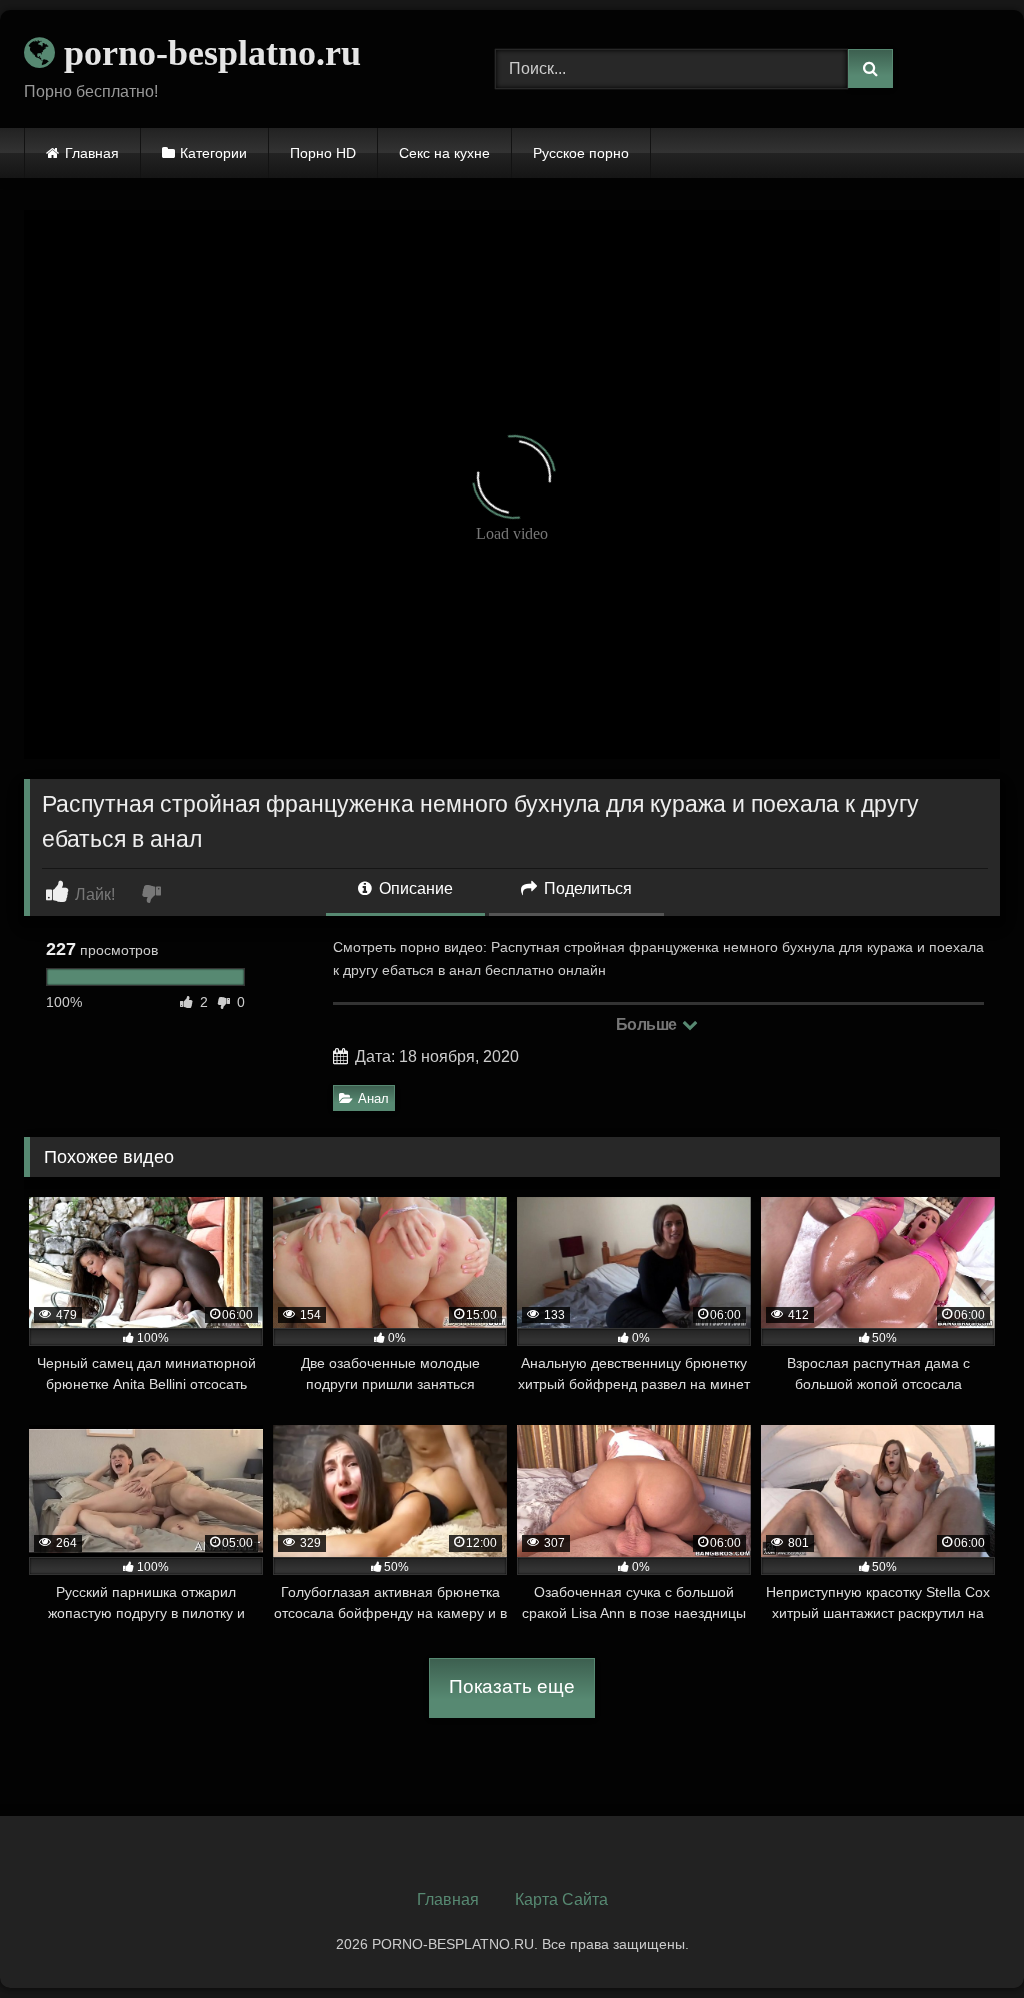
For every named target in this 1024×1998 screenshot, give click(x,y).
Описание (414, 888)
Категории (213, 153)
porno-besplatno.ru (208, 53)
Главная (92, 153)
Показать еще (512, 1686)
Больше (648, 1024)
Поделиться (586, 888)
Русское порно (581, 153)
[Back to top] (962, 1938)
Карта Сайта (561, 1899)
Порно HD (323, 153)
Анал (373, 1098)
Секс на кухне (444, 153)
